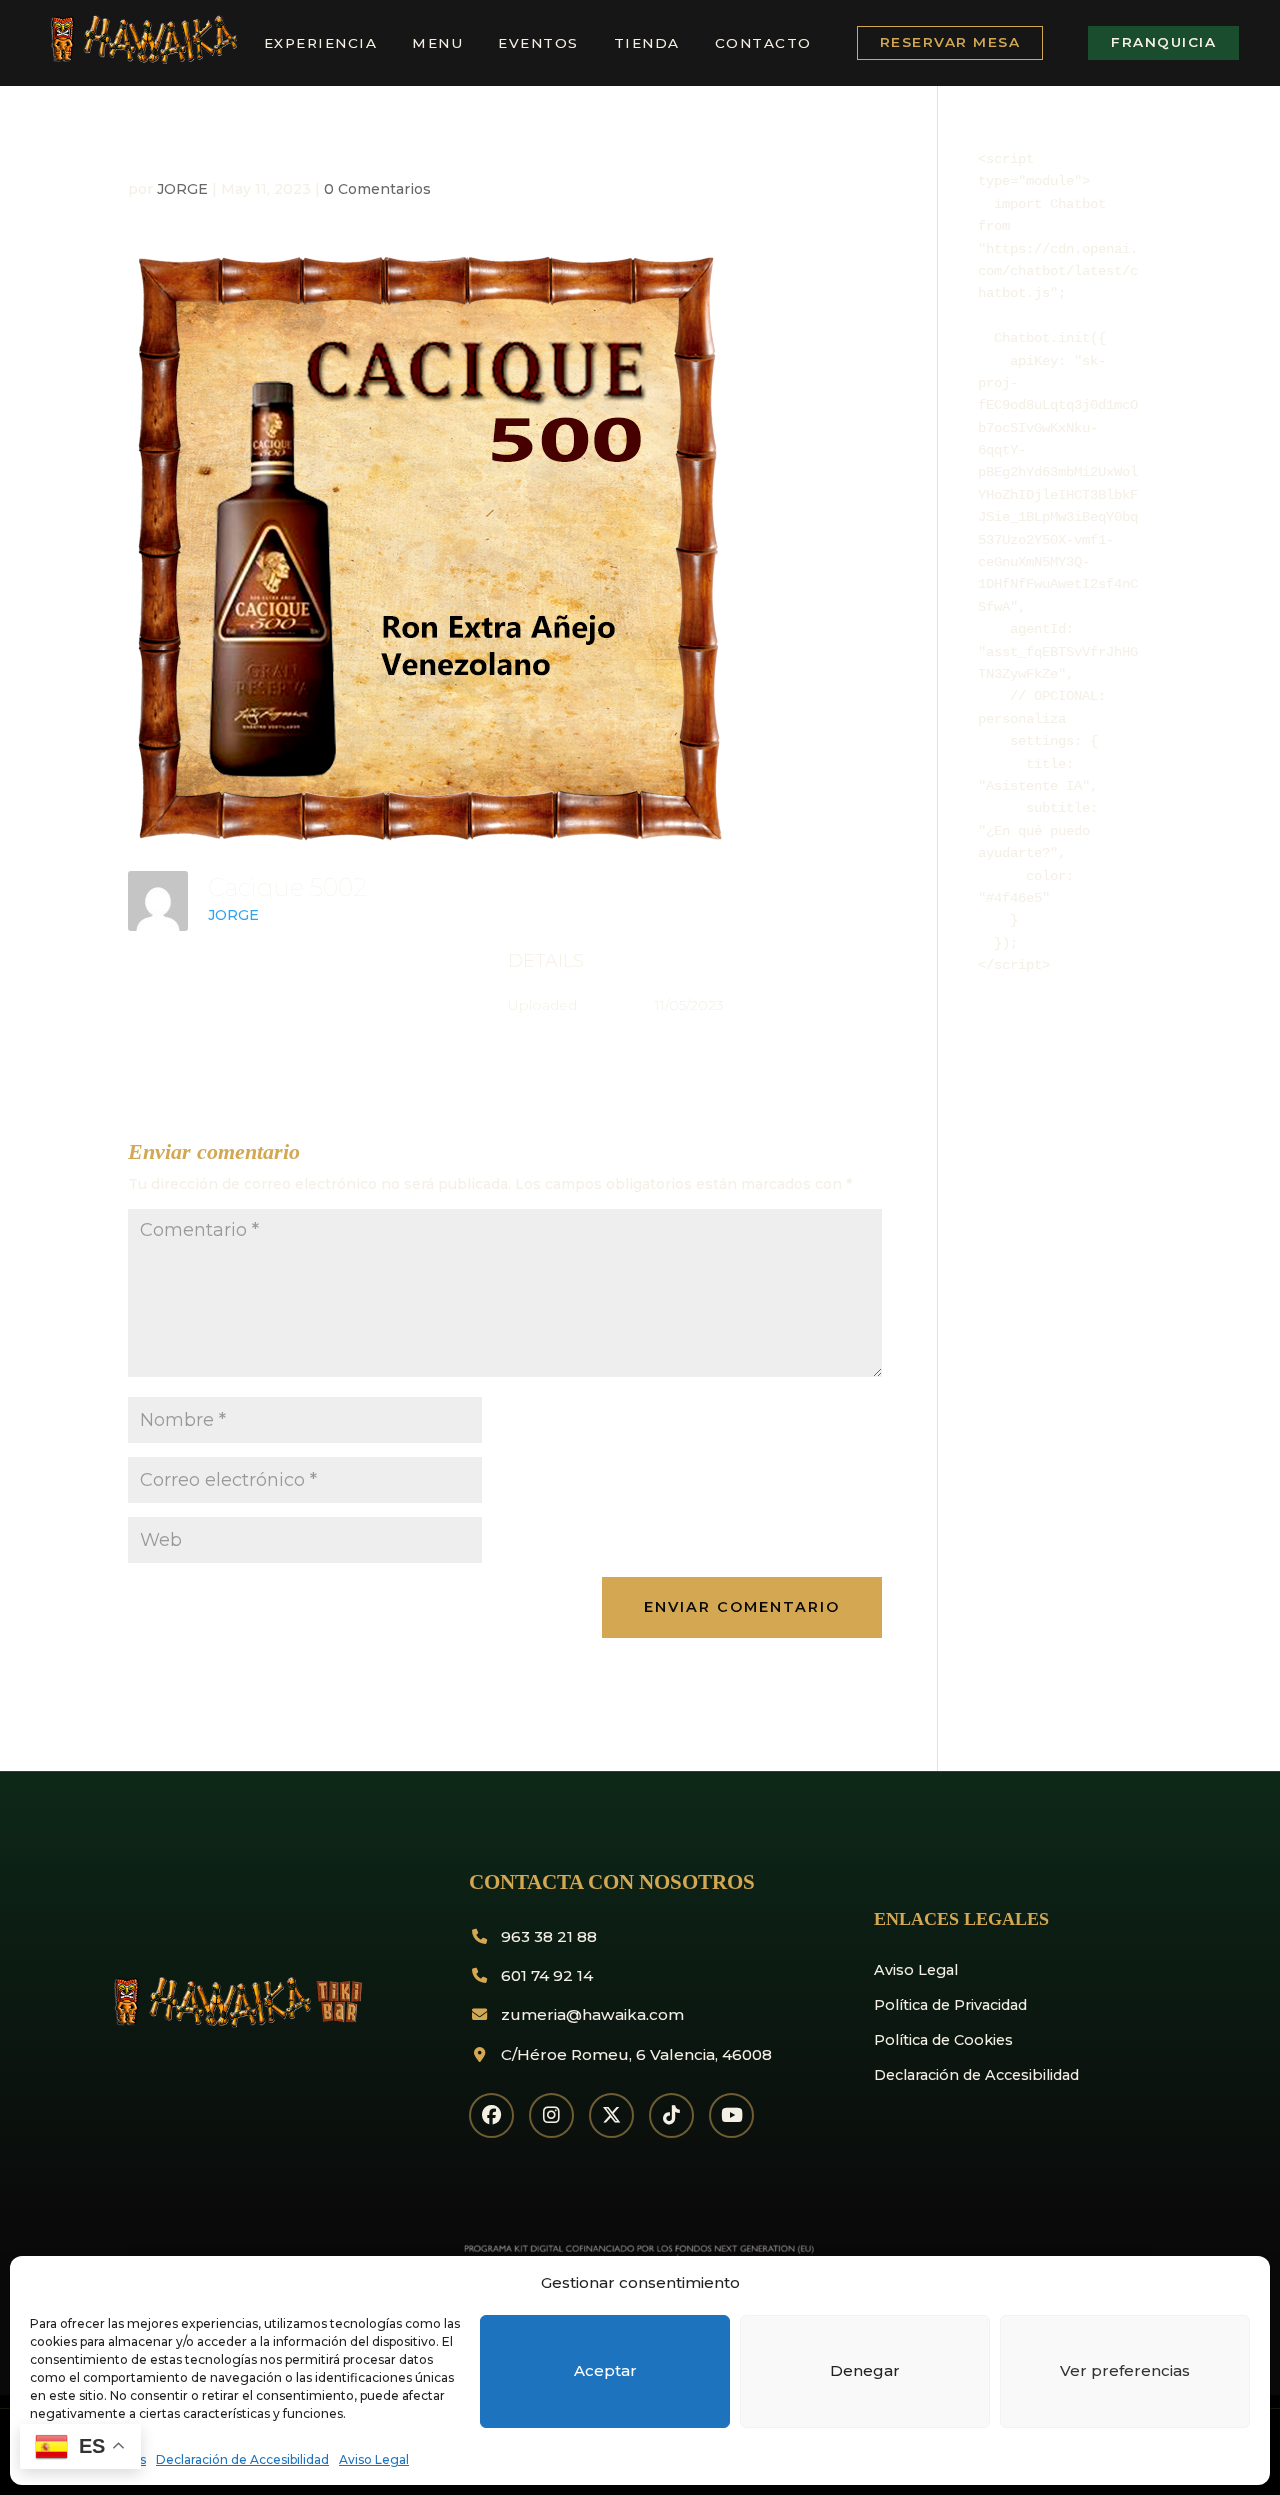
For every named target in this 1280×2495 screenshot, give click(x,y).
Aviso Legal (374, 2459)
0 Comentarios (377, 189)
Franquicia (1163, 42)
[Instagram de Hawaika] (551, 2115)
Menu (437, 43)
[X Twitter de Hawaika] (611, 2115)
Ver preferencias (1125, 2370)
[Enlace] (141, 60)
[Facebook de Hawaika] (491, 2115)
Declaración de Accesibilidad (242, 2459)
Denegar (865, 2370)
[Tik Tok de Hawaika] (671, 2115)
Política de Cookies (943, 2040)
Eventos (538, 43)
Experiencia (321, 43)
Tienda (647, 43)
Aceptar (605, 2370)
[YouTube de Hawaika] (731, 2115)
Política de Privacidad (950, 2005)
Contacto (763, 43)
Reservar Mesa (950, 42)
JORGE (182, 189)
